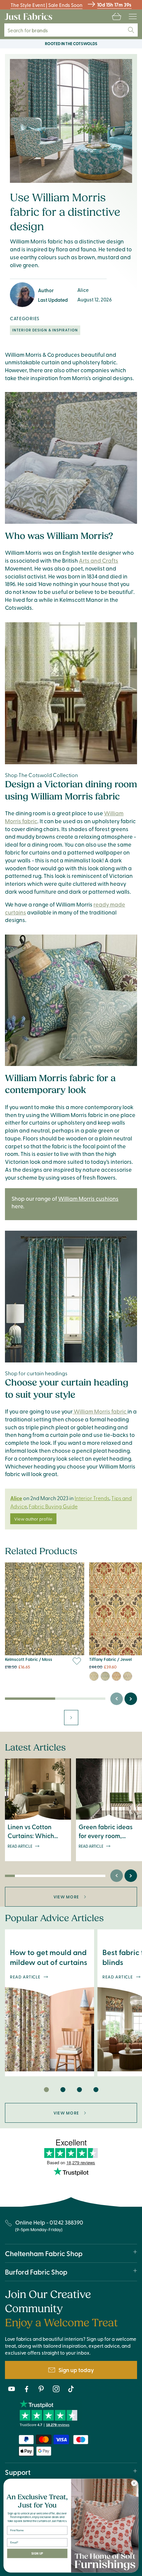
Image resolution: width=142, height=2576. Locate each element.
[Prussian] (105, 1676)
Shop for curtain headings (36, 1373)
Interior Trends (92, 1498)
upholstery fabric (94, 362)
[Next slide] (131, 1699)
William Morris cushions (88, 1198)
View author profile (33, 1519)
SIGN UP (37, 2554)
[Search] (131, 30)
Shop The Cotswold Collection (41, 775)
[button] (117, 16)
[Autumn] (116, 1676)
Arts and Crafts (99, 560)
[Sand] (94, 1676)
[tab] (46, 2089)
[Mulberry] (128, 1676)
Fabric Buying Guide (53, 1506)
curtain (51, 362)
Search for (32, 30)
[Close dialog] (134, 2483)
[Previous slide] (117, 1699)
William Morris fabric (100, 1411)
